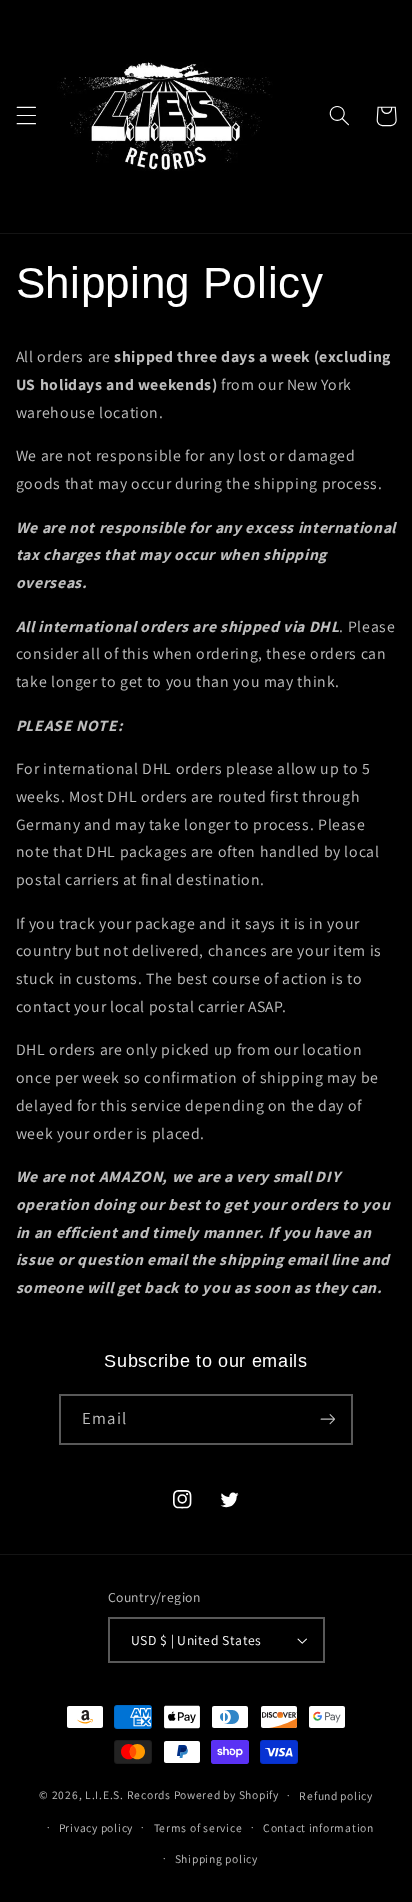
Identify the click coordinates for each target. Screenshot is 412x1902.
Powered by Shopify (226, 1794)
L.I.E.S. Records (128, 1794)
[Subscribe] (327, 1419)
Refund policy (336, 1795)
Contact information (318, 1827)
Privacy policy (96, 1827)
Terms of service (198, 1827)
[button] (26, 116)
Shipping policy (216, 1858)
